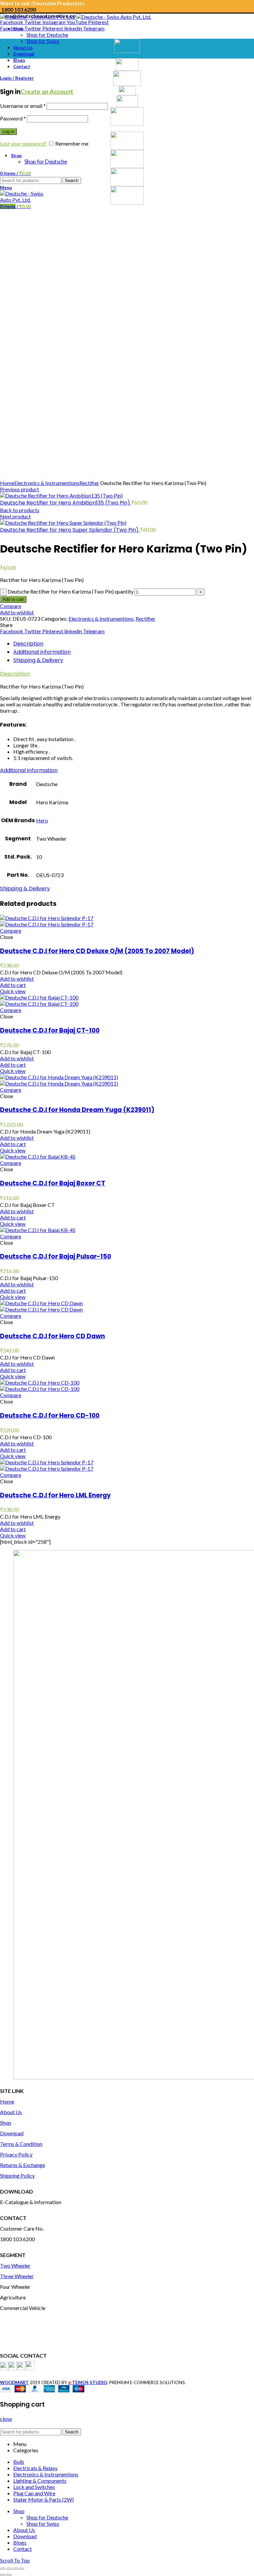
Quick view (13, 991)
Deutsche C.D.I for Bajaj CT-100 (50, 1030)
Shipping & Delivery (38, 660)
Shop (6, 2123)
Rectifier (89, 483)
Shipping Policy (17, 2176)
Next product (15, 516)
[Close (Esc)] (3, 2569)
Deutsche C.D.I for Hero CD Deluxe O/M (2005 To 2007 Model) (97, 951)
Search (72, 2432)
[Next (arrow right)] (9, 2575)
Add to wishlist (17, 612)
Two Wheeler (15, 2265)
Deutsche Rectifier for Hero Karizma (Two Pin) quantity (71, 591)
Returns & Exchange (22, 2165)
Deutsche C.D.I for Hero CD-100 (50, 1416)
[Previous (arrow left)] (3, 2575)
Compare (11, 606)
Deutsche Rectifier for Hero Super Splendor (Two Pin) (70, 530)
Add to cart (13, 599)
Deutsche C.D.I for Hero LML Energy (55, 1495)
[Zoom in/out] (21, 2569)
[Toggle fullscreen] (15, 2569)
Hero (42, 820)
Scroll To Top (15, 2560)
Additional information (42, 652)
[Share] (9, 2569)
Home (7, 483)
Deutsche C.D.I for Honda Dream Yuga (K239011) (77, 1110)
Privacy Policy (16, 2154)
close (6, 2419)
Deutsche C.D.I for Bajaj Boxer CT (53, 1183)
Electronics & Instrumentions (47, 483)
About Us (11, 2112)
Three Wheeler (17, 2276)
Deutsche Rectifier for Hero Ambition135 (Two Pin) (66, 503)
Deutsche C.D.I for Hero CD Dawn (52, 1336)
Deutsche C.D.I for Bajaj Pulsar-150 (56, 1256)
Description (28, 644)
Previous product (20, 489)
